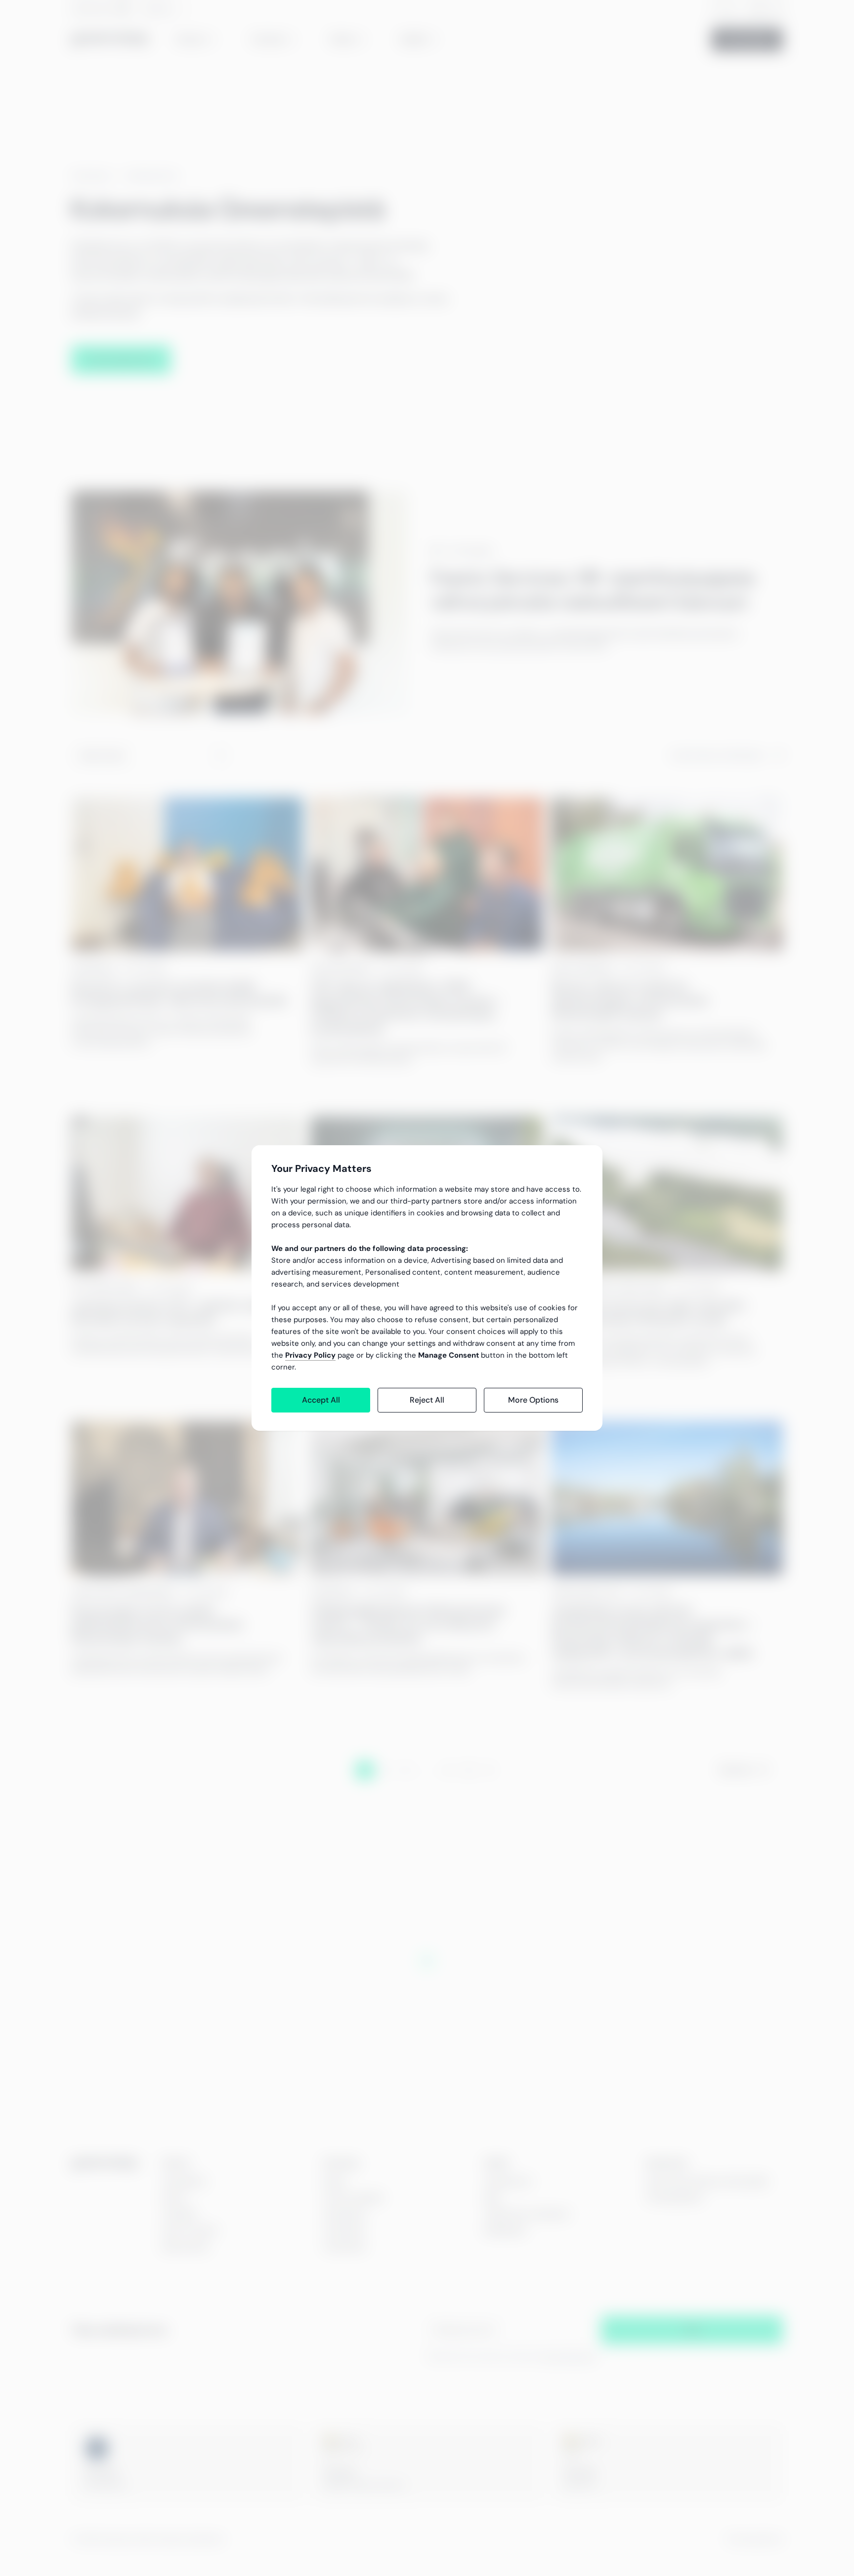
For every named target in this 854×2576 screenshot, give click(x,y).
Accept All (321, 1400)
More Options (533, 1400)
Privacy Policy (310, 1355)
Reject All (427, 1400)
